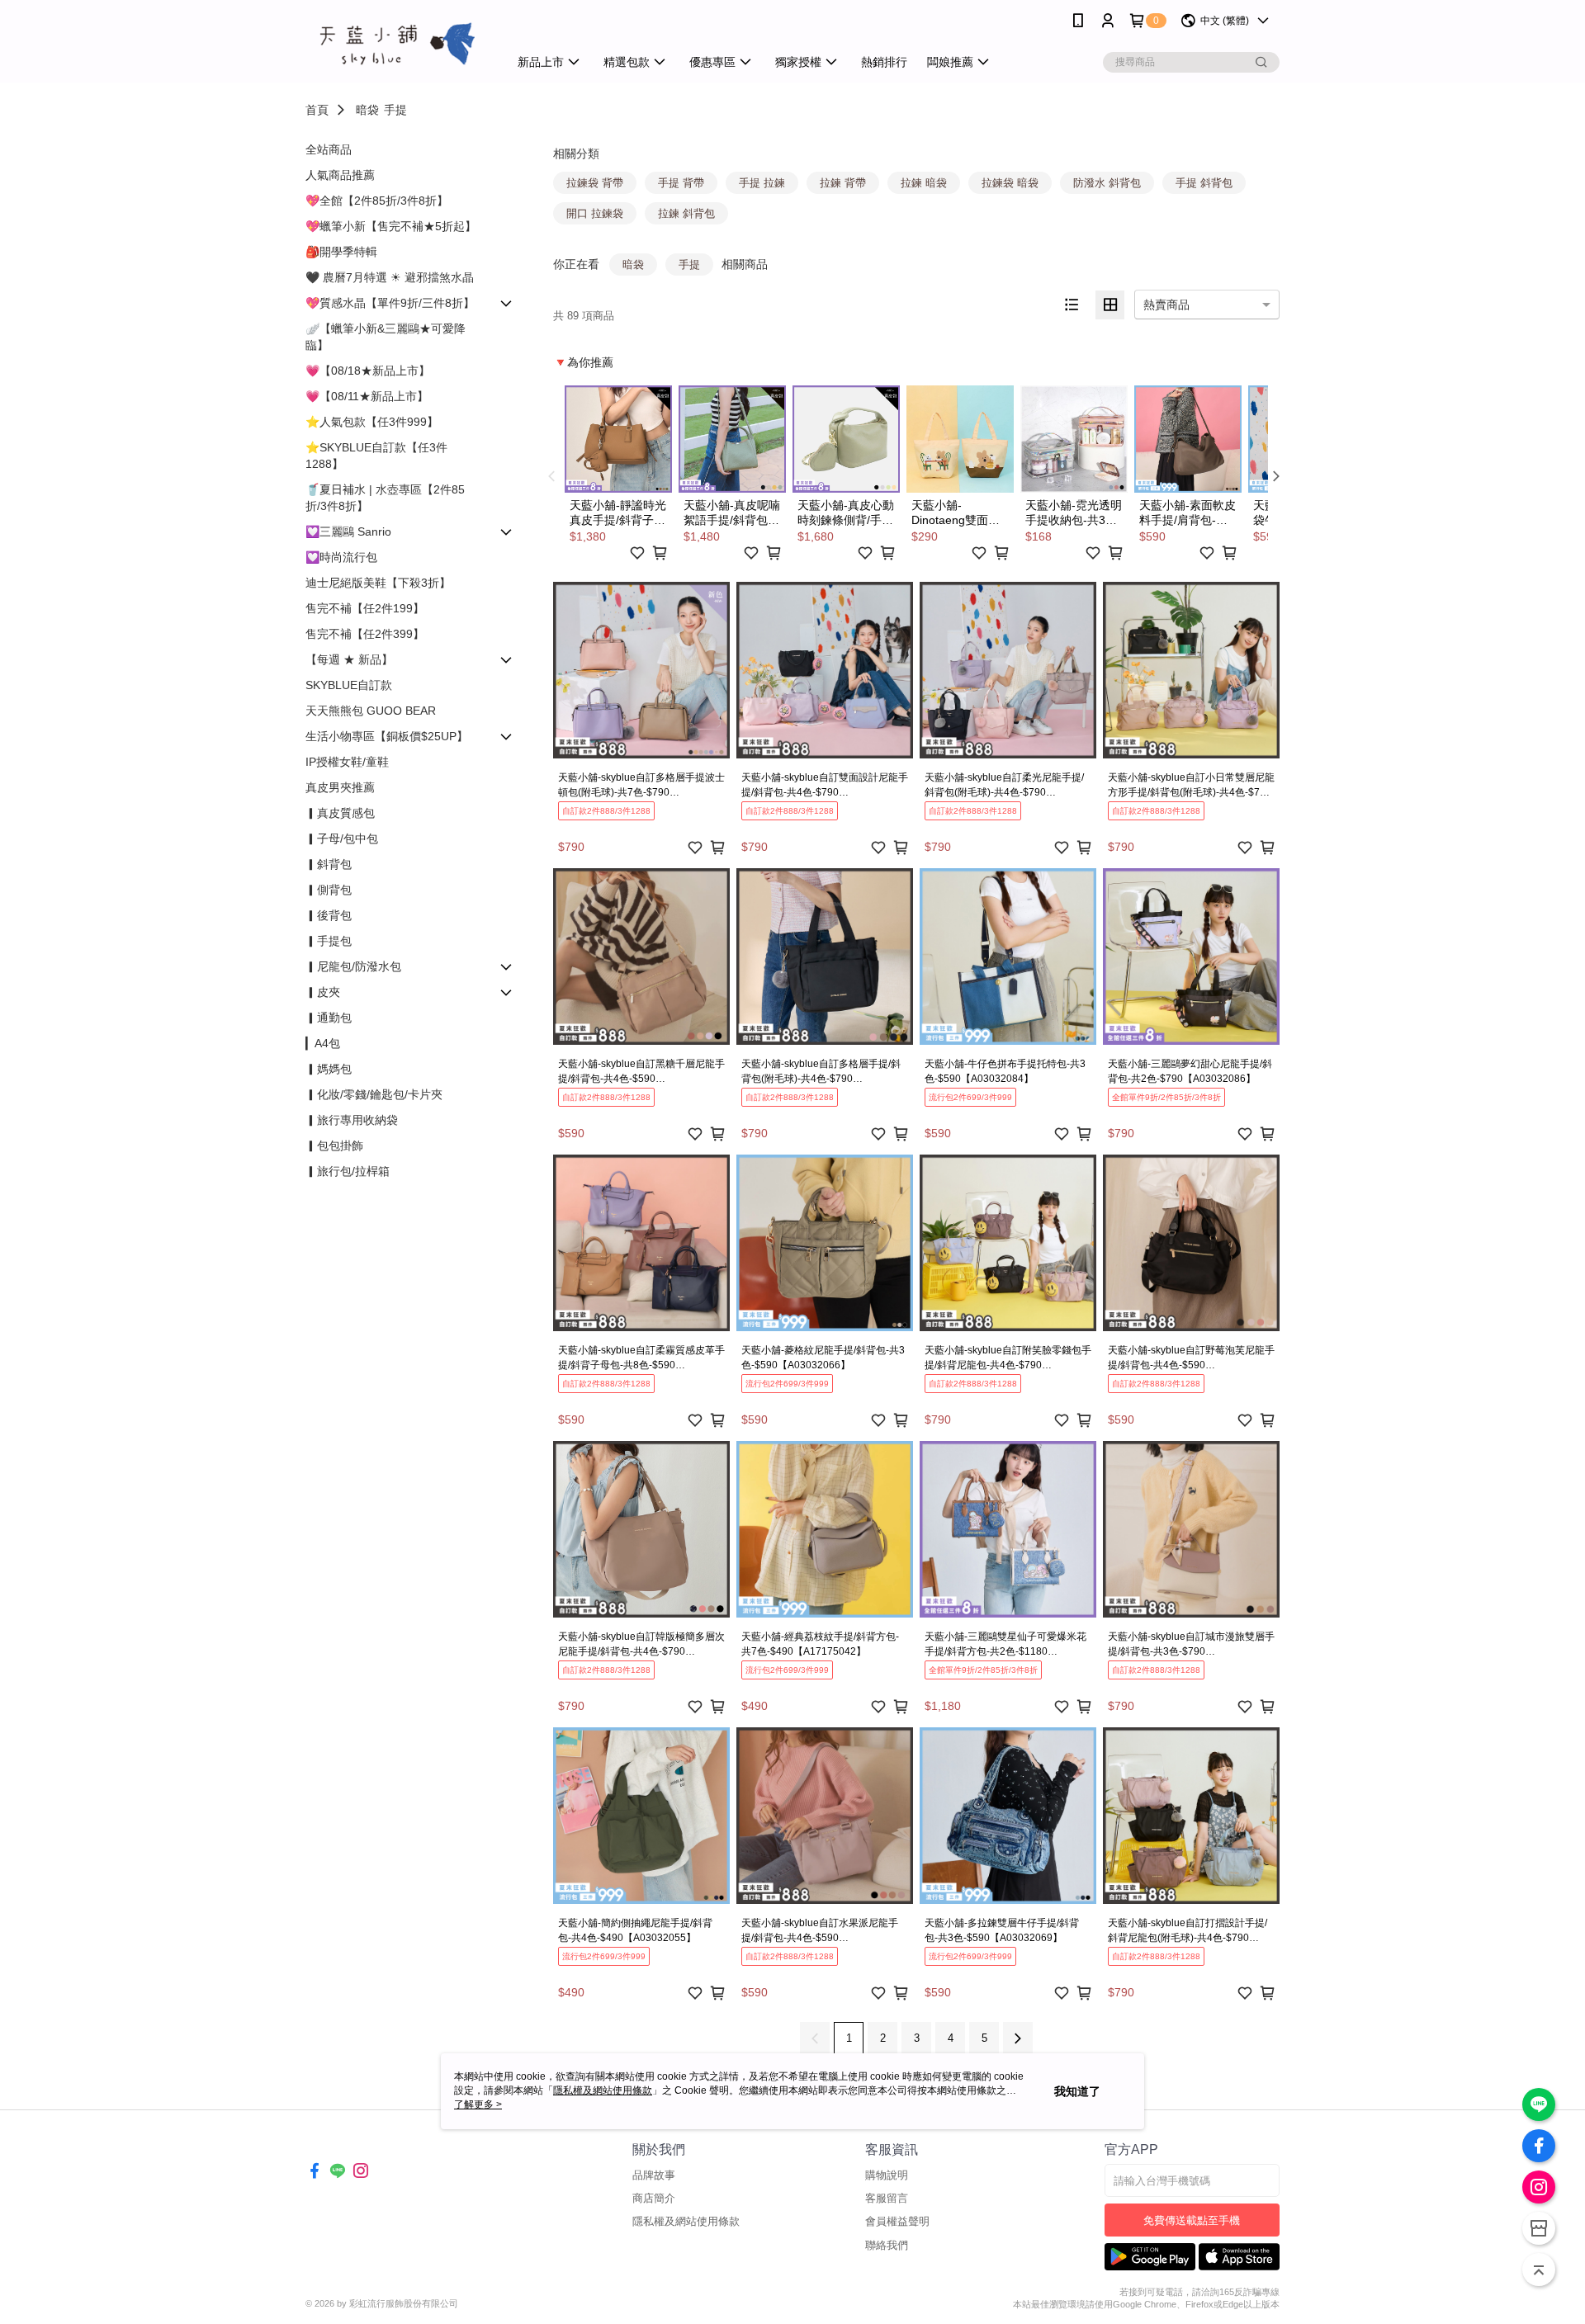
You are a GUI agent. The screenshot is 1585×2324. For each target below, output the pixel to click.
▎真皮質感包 (340, 813)
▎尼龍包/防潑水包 (353, 966)
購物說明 (887, 2175)
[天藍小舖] (397, 43)
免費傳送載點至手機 (1192, 2220)
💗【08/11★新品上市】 (367, 396)
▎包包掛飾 (334, 1145)
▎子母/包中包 (342, 838)
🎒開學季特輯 (341, 252)
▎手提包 (329, 941)
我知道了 (1077, 2091)
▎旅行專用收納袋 (352, 1120)
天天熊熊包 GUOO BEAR (371, 711)
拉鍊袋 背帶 (595, 183)
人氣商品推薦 (340, 175)
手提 (395, 110)
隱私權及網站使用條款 (686, 2221)
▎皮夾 (323, 992)
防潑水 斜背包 (1107, 183)
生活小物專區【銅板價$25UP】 (387, 736)
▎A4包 (323, 1043)
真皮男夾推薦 (340, 787)
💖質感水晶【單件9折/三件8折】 (390, 303)
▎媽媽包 (329, 1069)
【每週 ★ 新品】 (349, 659)
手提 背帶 (681, 183)
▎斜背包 (329, 864)
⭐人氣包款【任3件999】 (372, 422)
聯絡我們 (887, 2245)
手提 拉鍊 (762, 183)
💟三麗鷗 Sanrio (348, 531)
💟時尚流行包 (341, 557)
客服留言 (887, 2198)
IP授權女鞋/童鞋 (347, 762)
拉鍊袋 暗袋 (1010, 183)
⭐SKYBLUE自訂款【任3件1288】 (376, 456)
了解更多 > (478, 2104)
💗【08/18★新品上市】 (368, 371)
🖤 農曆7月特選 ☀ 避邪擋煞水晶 (390, 277)
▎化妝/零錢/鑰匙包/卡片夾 (374, 1094)
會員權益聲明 (897, 2221)
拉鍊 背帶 (843, 183)
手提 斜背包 (1204, 183)
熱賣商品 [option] (1166, 305)
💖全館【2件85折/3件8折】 (377, 201)
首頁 (317, 110)
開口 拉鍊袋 (595, 213)
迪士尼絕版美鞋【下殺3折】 (378, 583)
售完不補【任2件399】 (365, 634)
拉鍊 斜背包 (686, 213)
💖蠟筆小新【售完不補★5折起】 (391, 226)
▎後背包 (329, 915)
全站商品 (329, 149)
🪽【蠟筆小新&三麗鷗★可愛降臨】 (386, 337)
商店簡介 (654, 2198)
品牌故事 (654, 2175)
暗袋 (367, 110)
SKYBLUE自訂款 (349, 685)
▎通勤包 (329, 1018)
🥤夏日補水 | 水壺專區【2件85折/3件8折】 (385, 498)
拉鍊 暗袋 (924, 183)
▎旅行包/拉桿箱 (348, 1171)
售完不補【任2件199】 (365, 608)
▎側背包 (329, 890)
